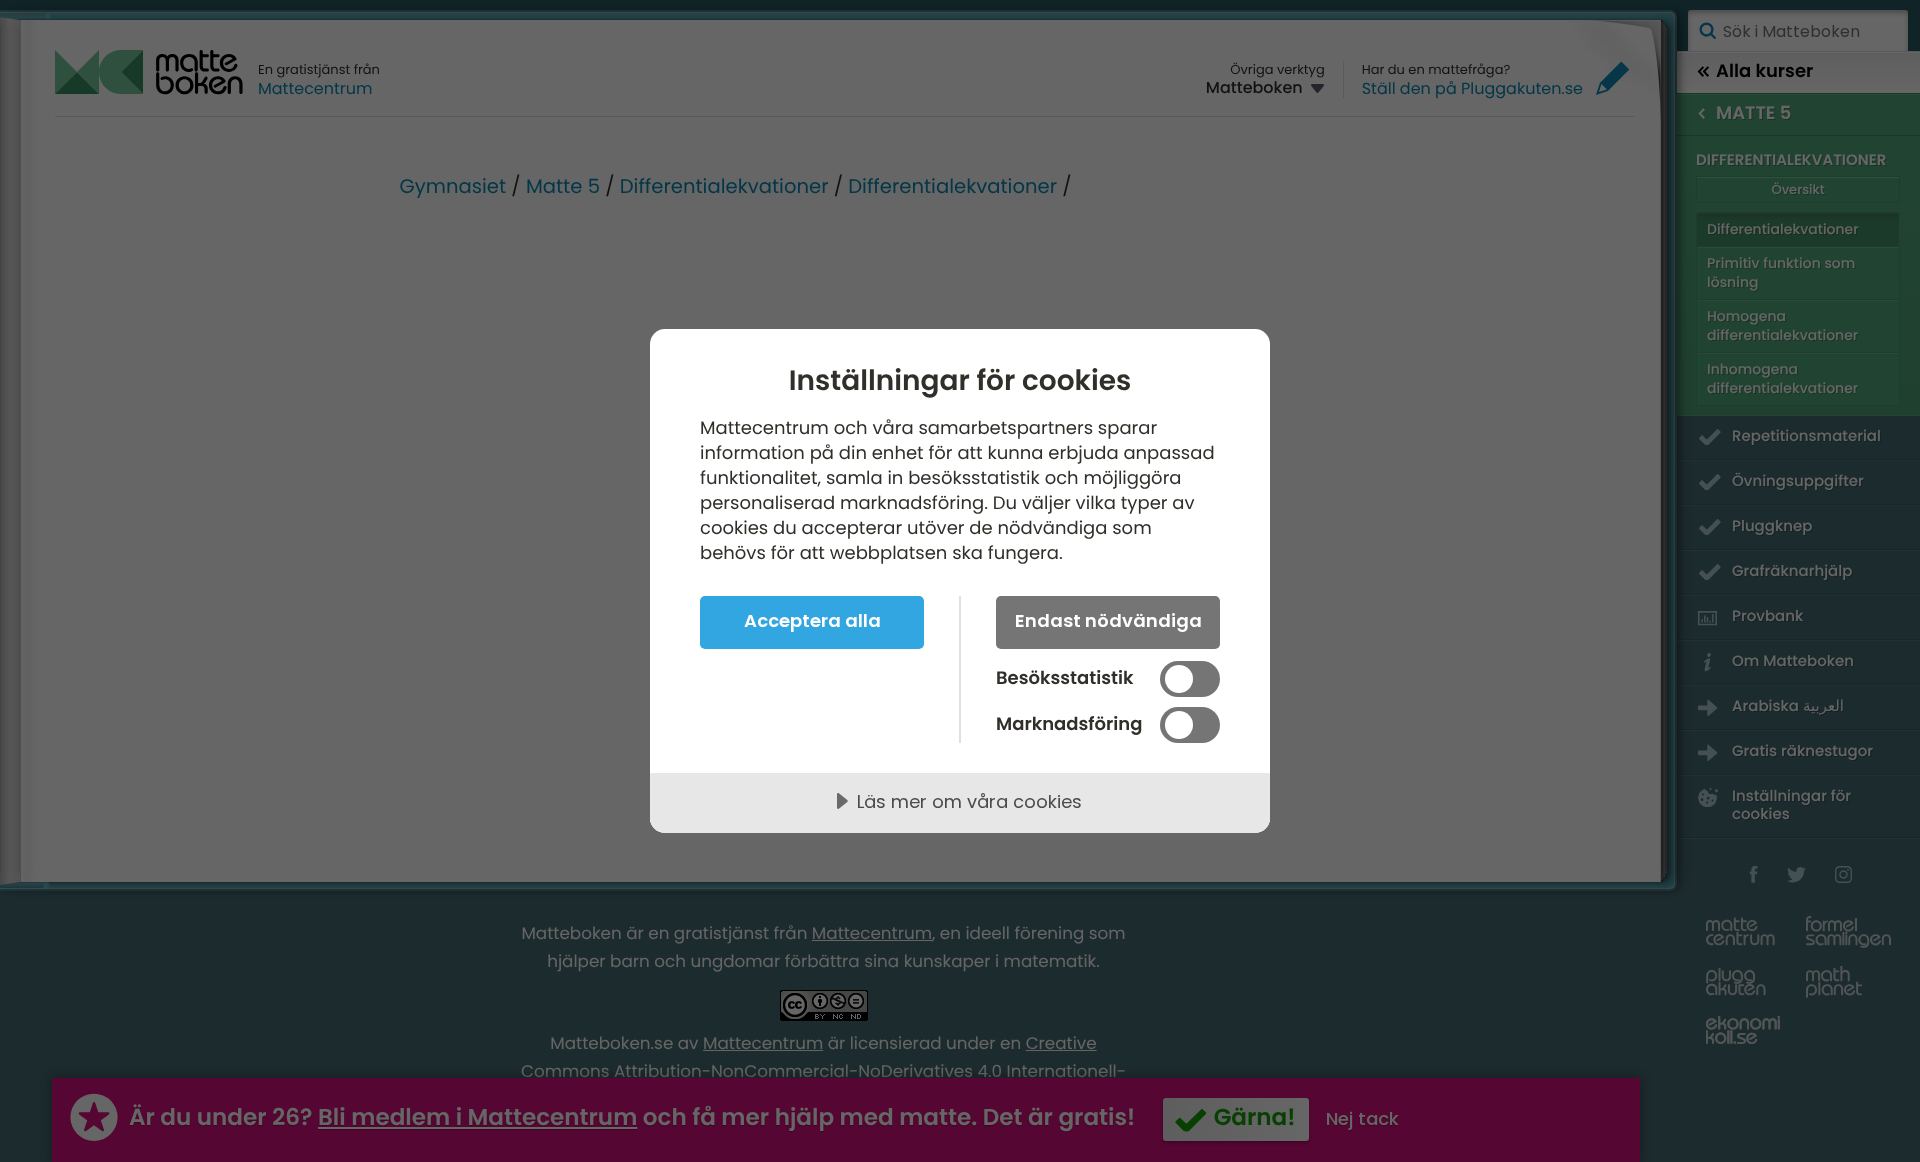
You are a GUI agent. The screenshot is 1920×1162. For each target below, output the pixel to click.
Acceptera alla (812, 620)
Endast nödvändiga (1108, 620)
